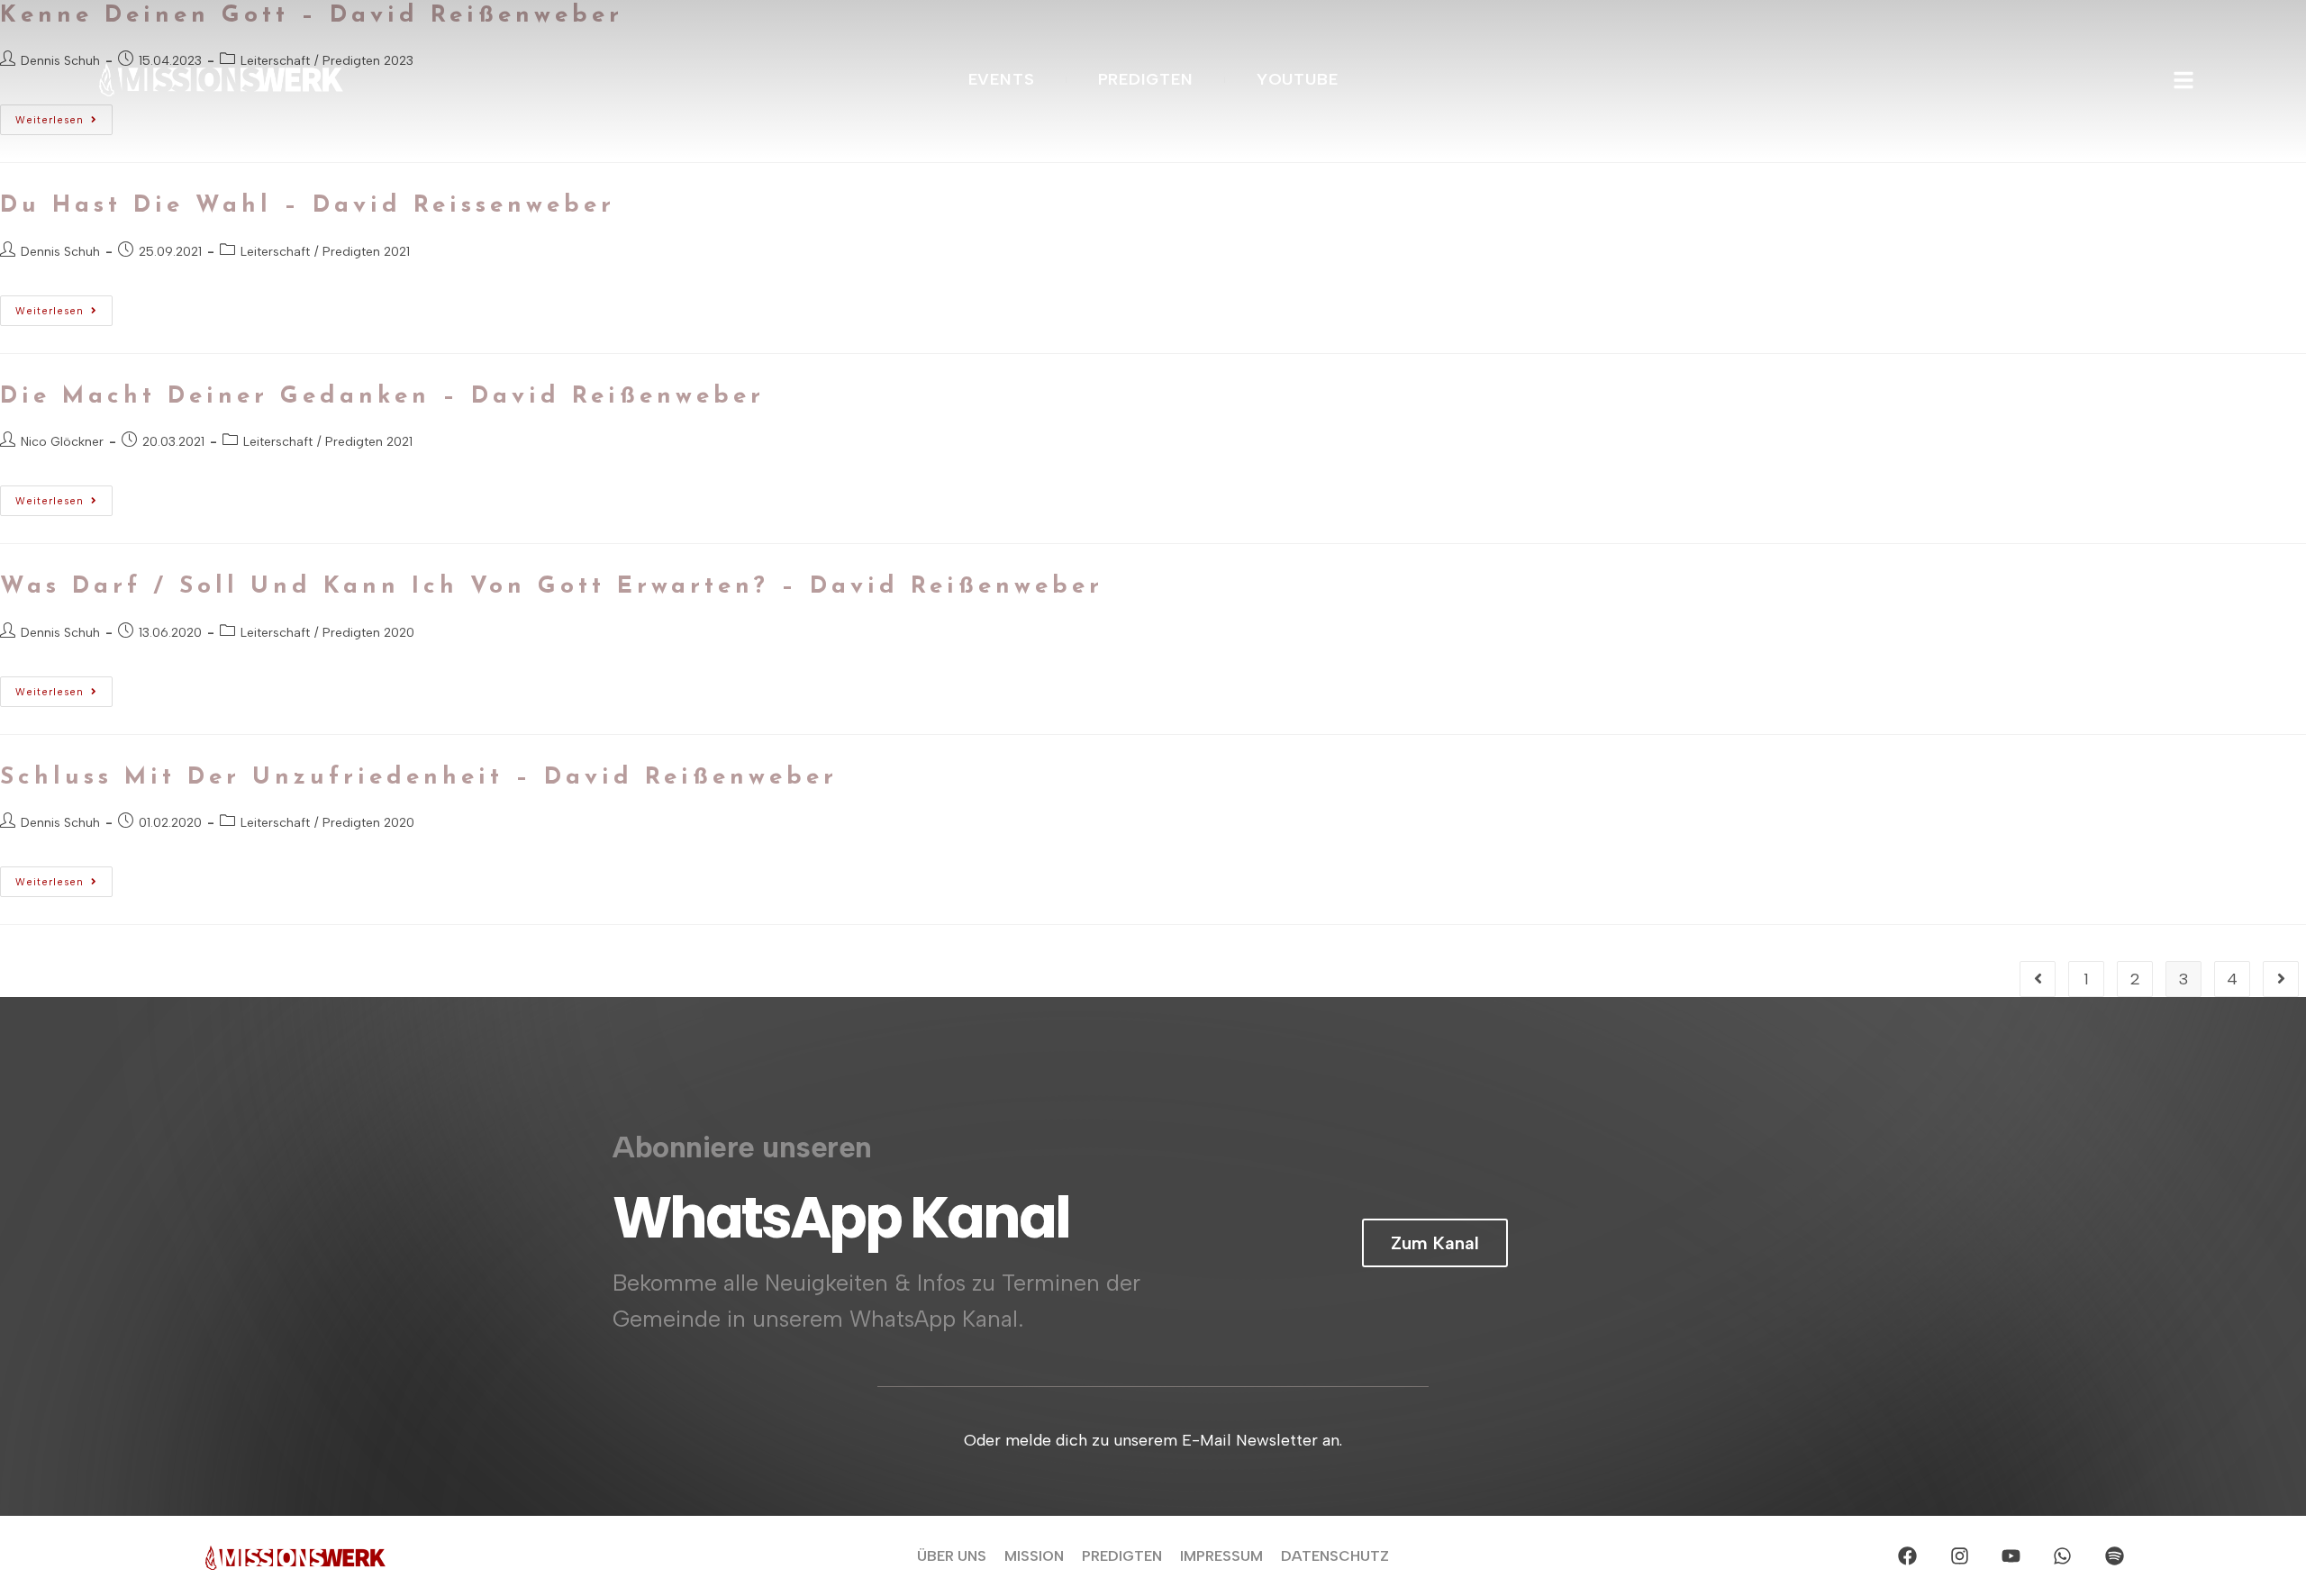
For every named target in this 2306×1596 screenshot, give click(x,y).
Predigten (1122, 1556)
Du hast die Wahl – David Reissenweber (308, 206)
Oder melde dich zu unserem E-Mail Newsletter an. (1153, 1440)
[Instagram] (1959, 1555)
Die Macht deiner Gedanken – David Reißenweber (382, 397)
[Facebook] (1908, 1555)
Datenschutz (1335, 1556)
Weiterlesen (64, 306)
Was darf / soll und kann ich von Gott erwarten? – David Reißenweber (552, 587)
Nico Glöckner (62, 442)
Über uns (952, 1556)
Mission (1034, 1556)
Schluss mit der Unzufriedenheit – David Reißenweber (419, 778)
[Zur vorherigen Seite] (2038, 979)
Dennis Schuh (60, 252)
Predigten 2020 (368, 633)
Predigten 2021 (366, 252)
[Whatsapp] (2063, 1555)
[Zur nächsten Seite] (2281, 979)
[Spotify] (2114, 1555)
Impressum (1221, 1556)
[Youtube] (2011, 1555)
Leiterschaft (275, 252)
